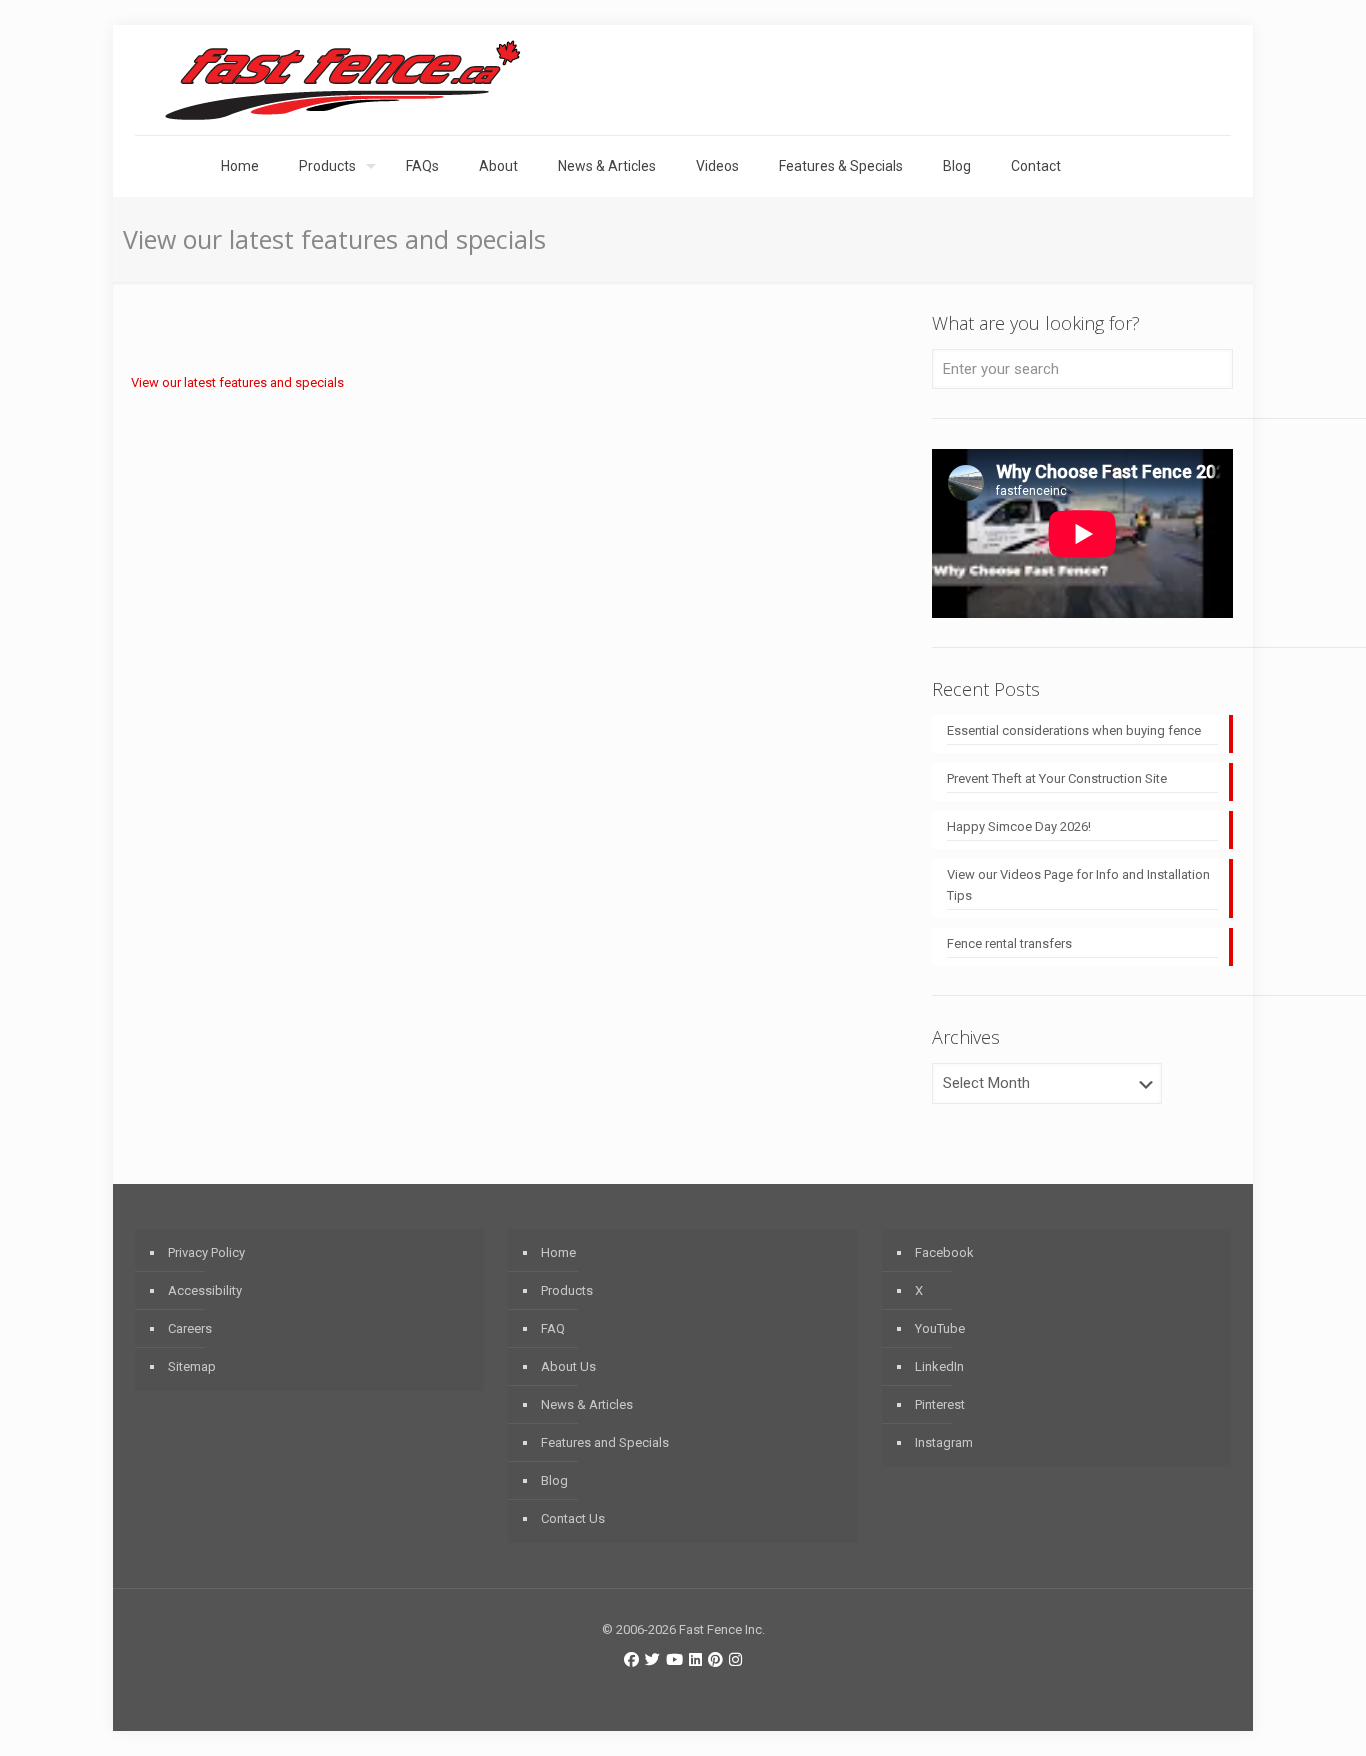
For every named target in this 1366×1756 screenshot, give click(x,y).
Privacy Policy (206, 1252)
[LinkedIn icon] (695, 1660)
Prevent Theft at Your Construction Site (1057, 778)
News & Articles (587, 1404)
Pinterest (940, 1404)
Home (558, 1252)
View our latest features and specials (237, 382)
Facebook (944, 1252)
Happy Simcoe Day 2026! (1019, 826)
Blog (554, 1480)
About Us (568, 1366)
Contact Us (573, 1518)
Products (567, 1290)
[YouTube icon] (674, 1660)
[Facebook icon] (631, 1660)
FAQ (553, 1328)
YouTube (940, 1328)
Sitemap (192, 1366)
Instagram (944, 1442)
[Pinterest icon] (715, 1660)
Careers (190, 1328)
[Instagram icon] (735, 1660)
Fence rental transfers (1009, 943)
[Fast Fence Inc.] (343, 80)
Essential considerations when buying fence (1074, 730)
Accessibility (205, 1290)
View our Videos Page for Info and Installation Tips (1078, 885)
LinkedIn (939, 1366)
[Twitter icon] (652, 1660)
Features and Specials (605, 1442)
